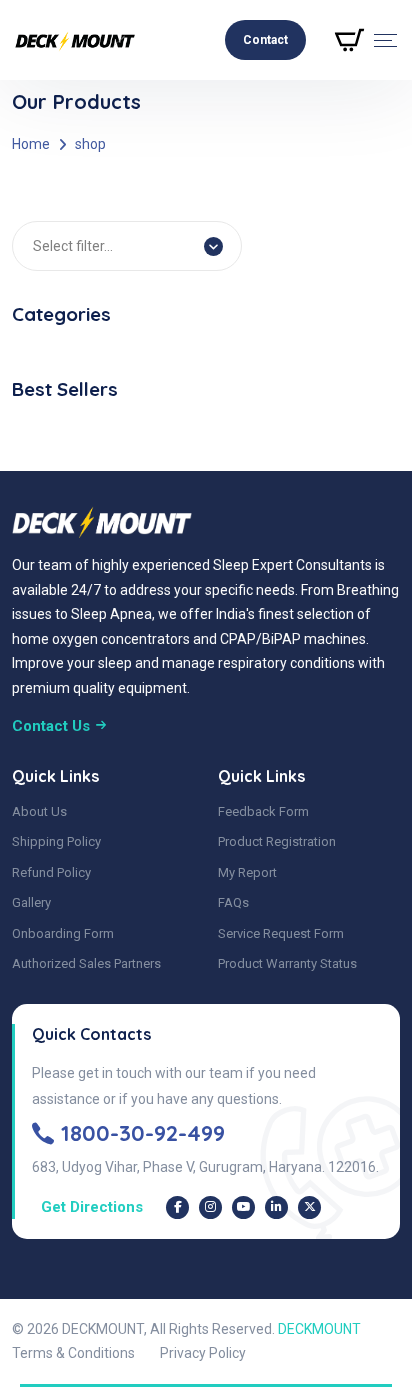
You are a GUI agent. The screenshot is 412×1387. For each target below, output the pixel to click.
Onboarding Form (63, 933)
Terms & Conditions (73, 1353)
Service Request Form (281, 933)
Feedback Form (263, 811)
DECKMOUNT (319, 1329)
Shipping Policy (56, 841)
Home (31, 144)
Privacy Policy (203, 1353)
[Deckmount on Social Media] (177, 1207)
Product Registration (277, 841)
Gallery (31, 902)
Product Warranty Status (287, 963)
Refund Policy (51, 872)
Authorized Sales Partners (86, 963)
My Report (247, 872)
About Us (39, 811)
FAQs (233, 902)
